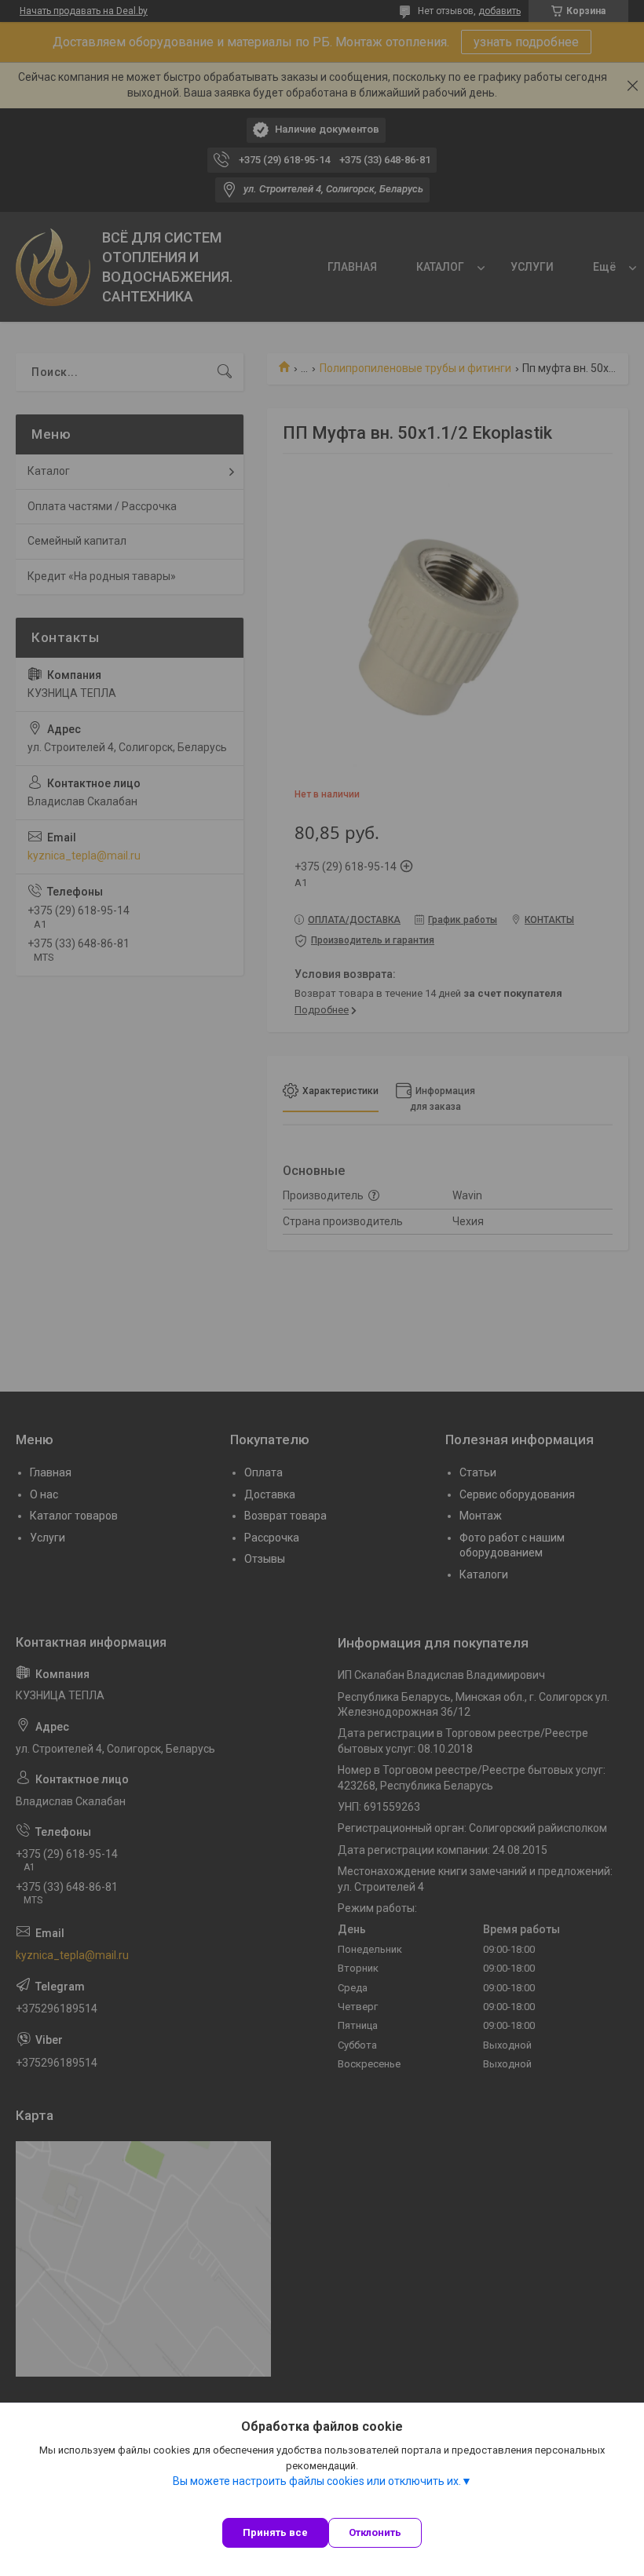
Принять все (275, 2532)
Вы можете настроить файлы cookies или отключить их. (317, 2481)
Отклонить (375, 2532)
